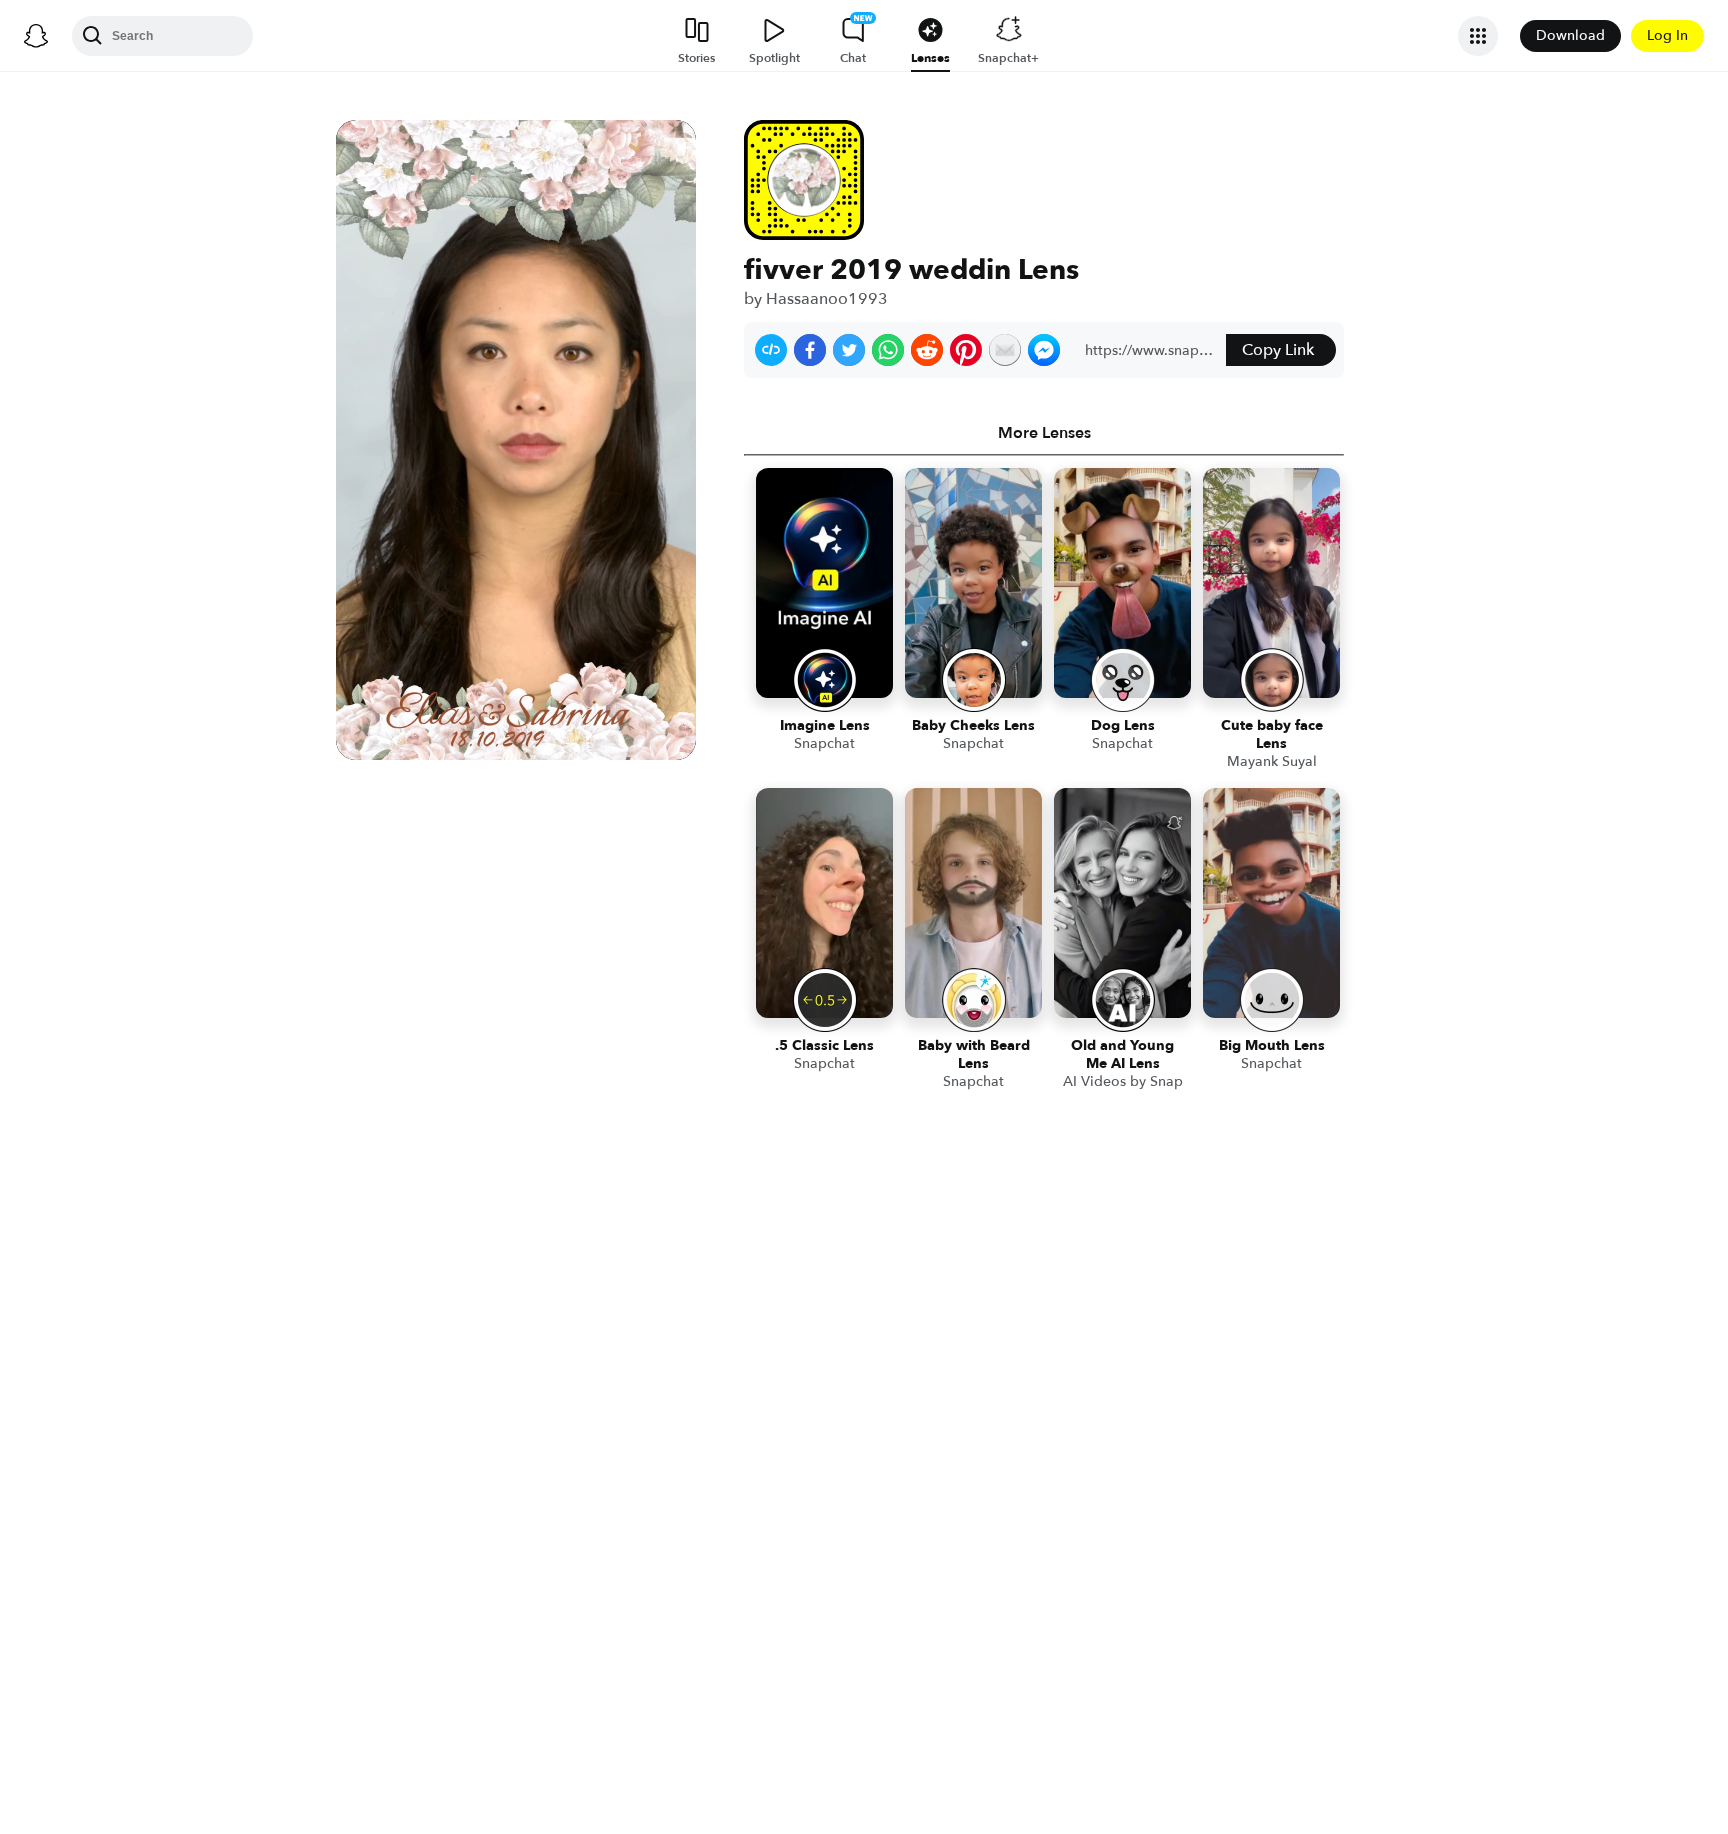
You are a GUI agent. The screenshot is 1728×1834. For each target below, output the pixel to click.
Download (1570, 35)
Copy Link (1278, 350)
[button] (771, 350)
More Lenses (1044, 433)
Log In (1667, 35)
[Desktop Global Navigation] (36, 36)
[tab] (1044, 433)
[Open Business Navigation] (1478, 36)
